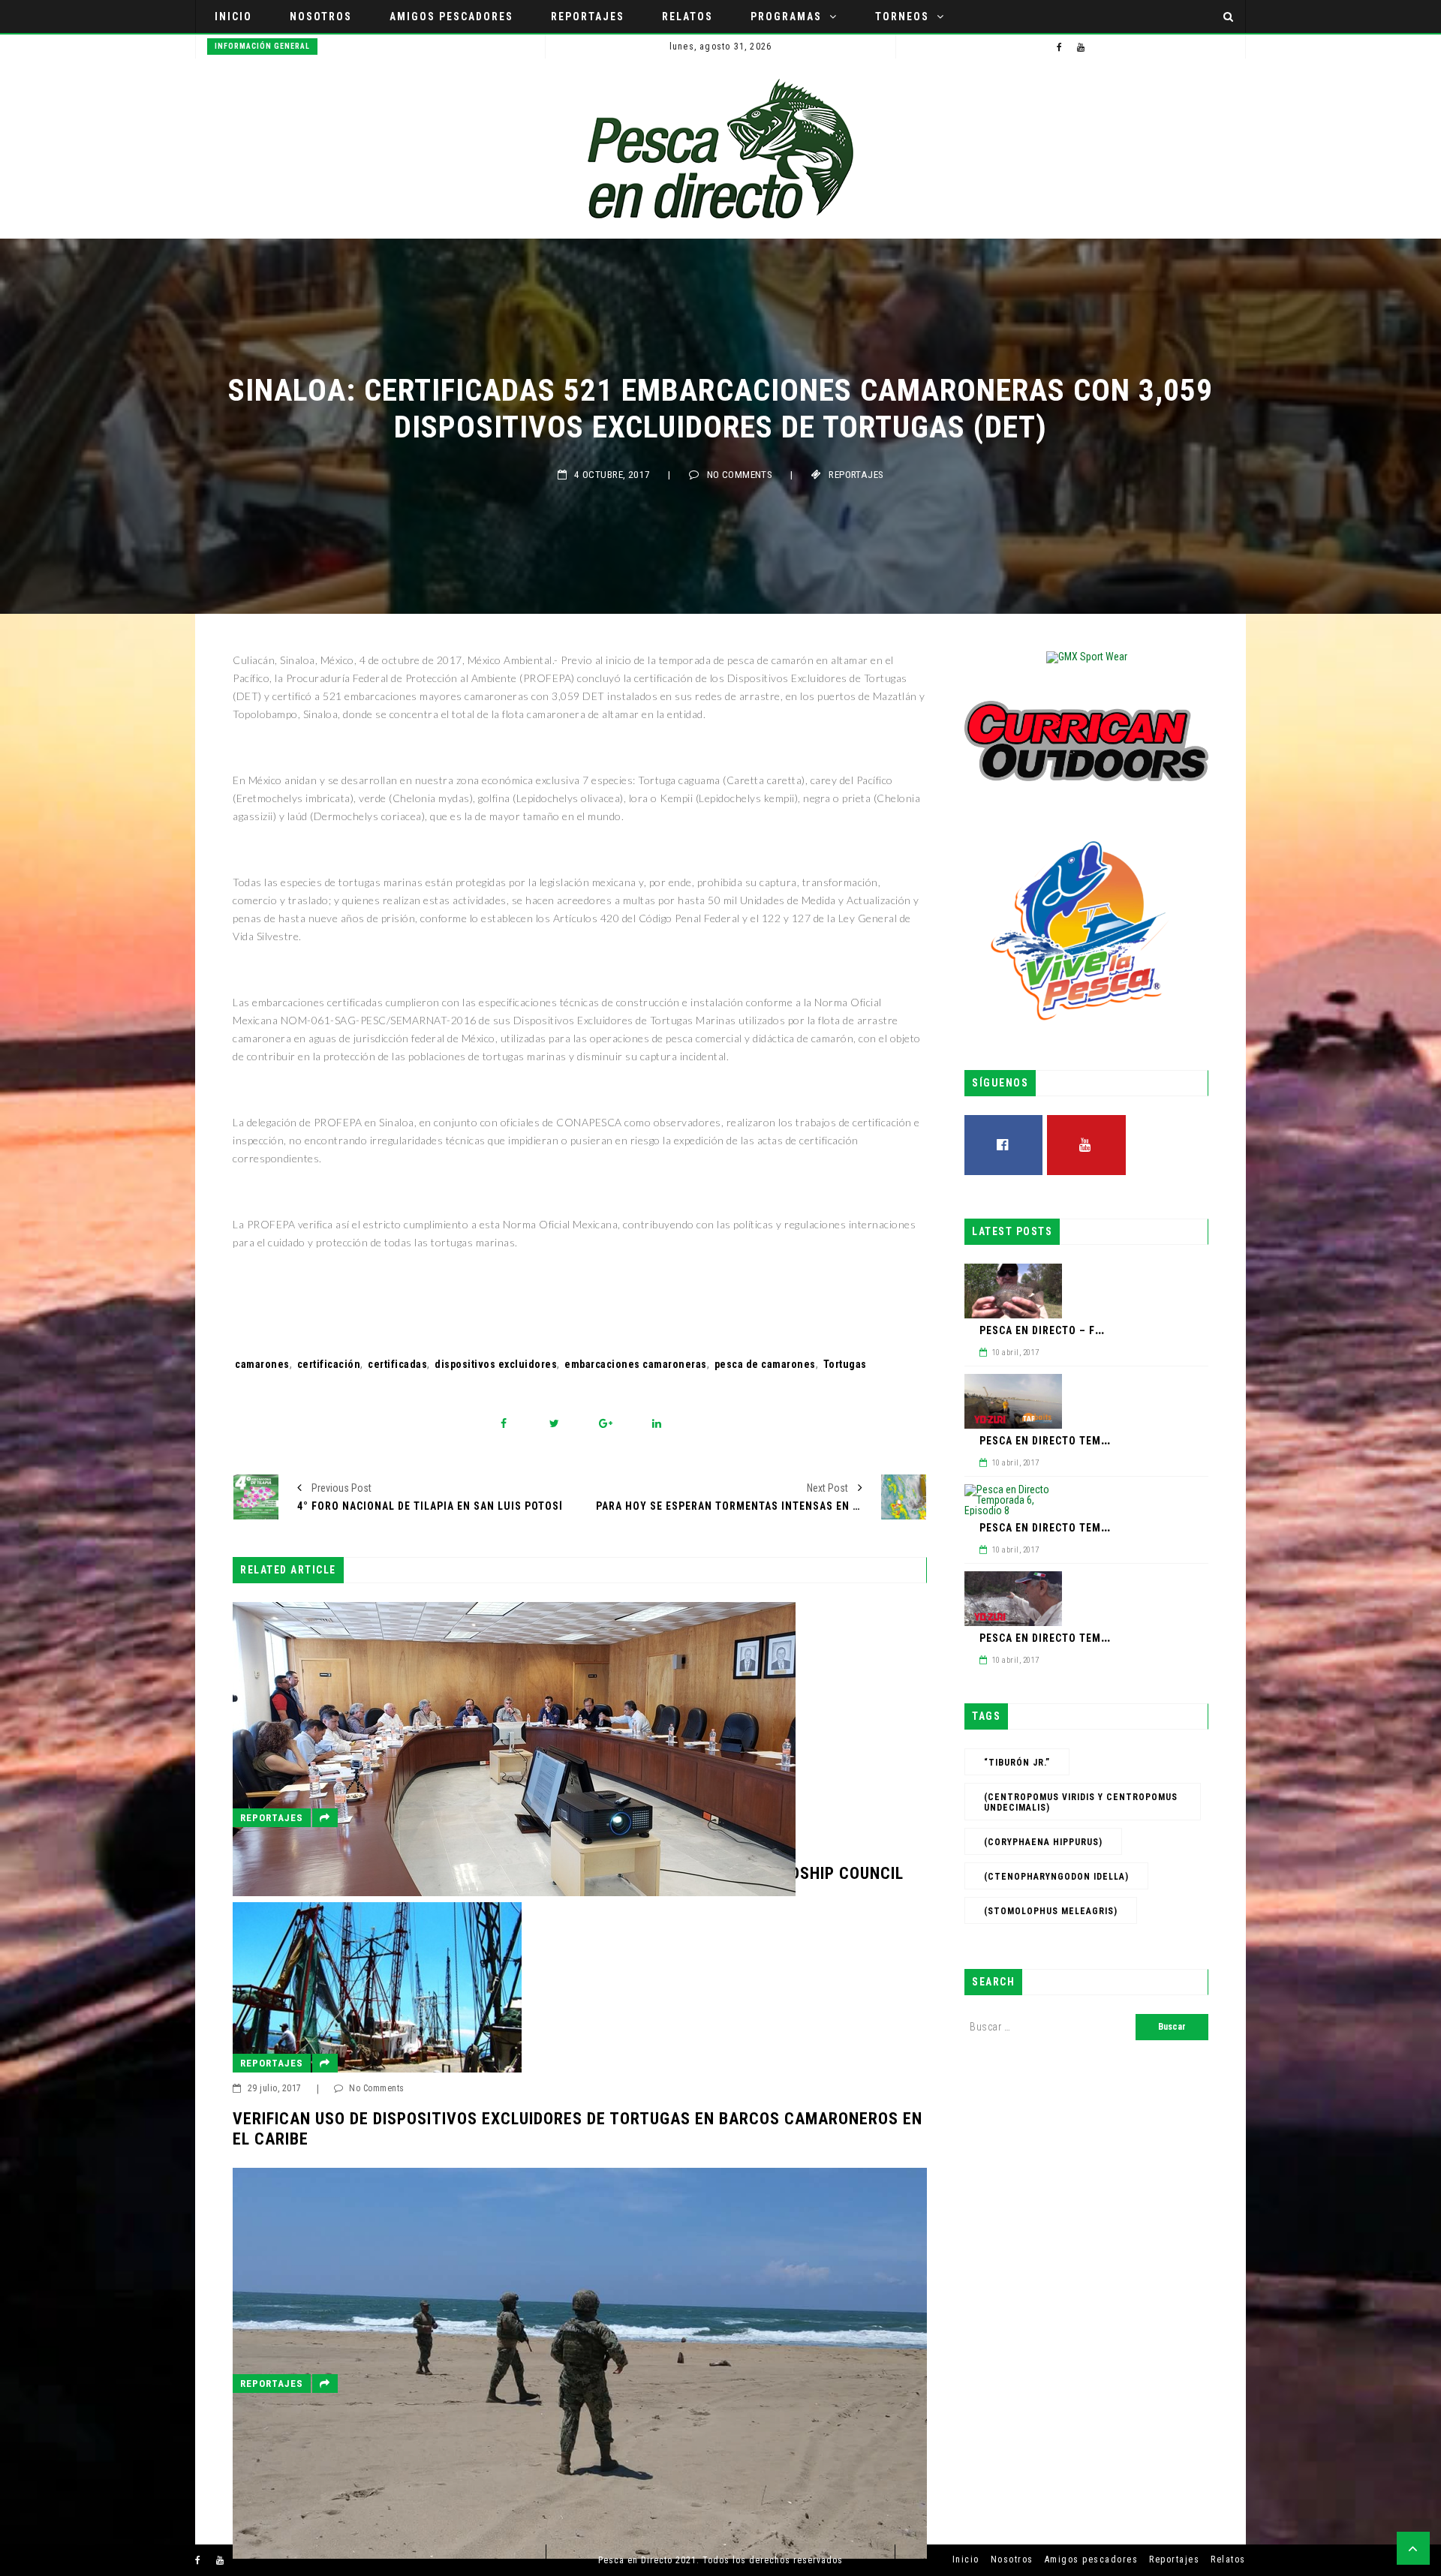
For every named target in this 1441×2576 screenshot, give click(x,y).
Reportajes (588, 17)
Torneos (902, 17)
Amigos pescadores (451, 17)
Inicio (233, 17)
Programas (786, 17)
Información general (262, 46)
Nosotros (321, 17)
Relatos (687, 17)
